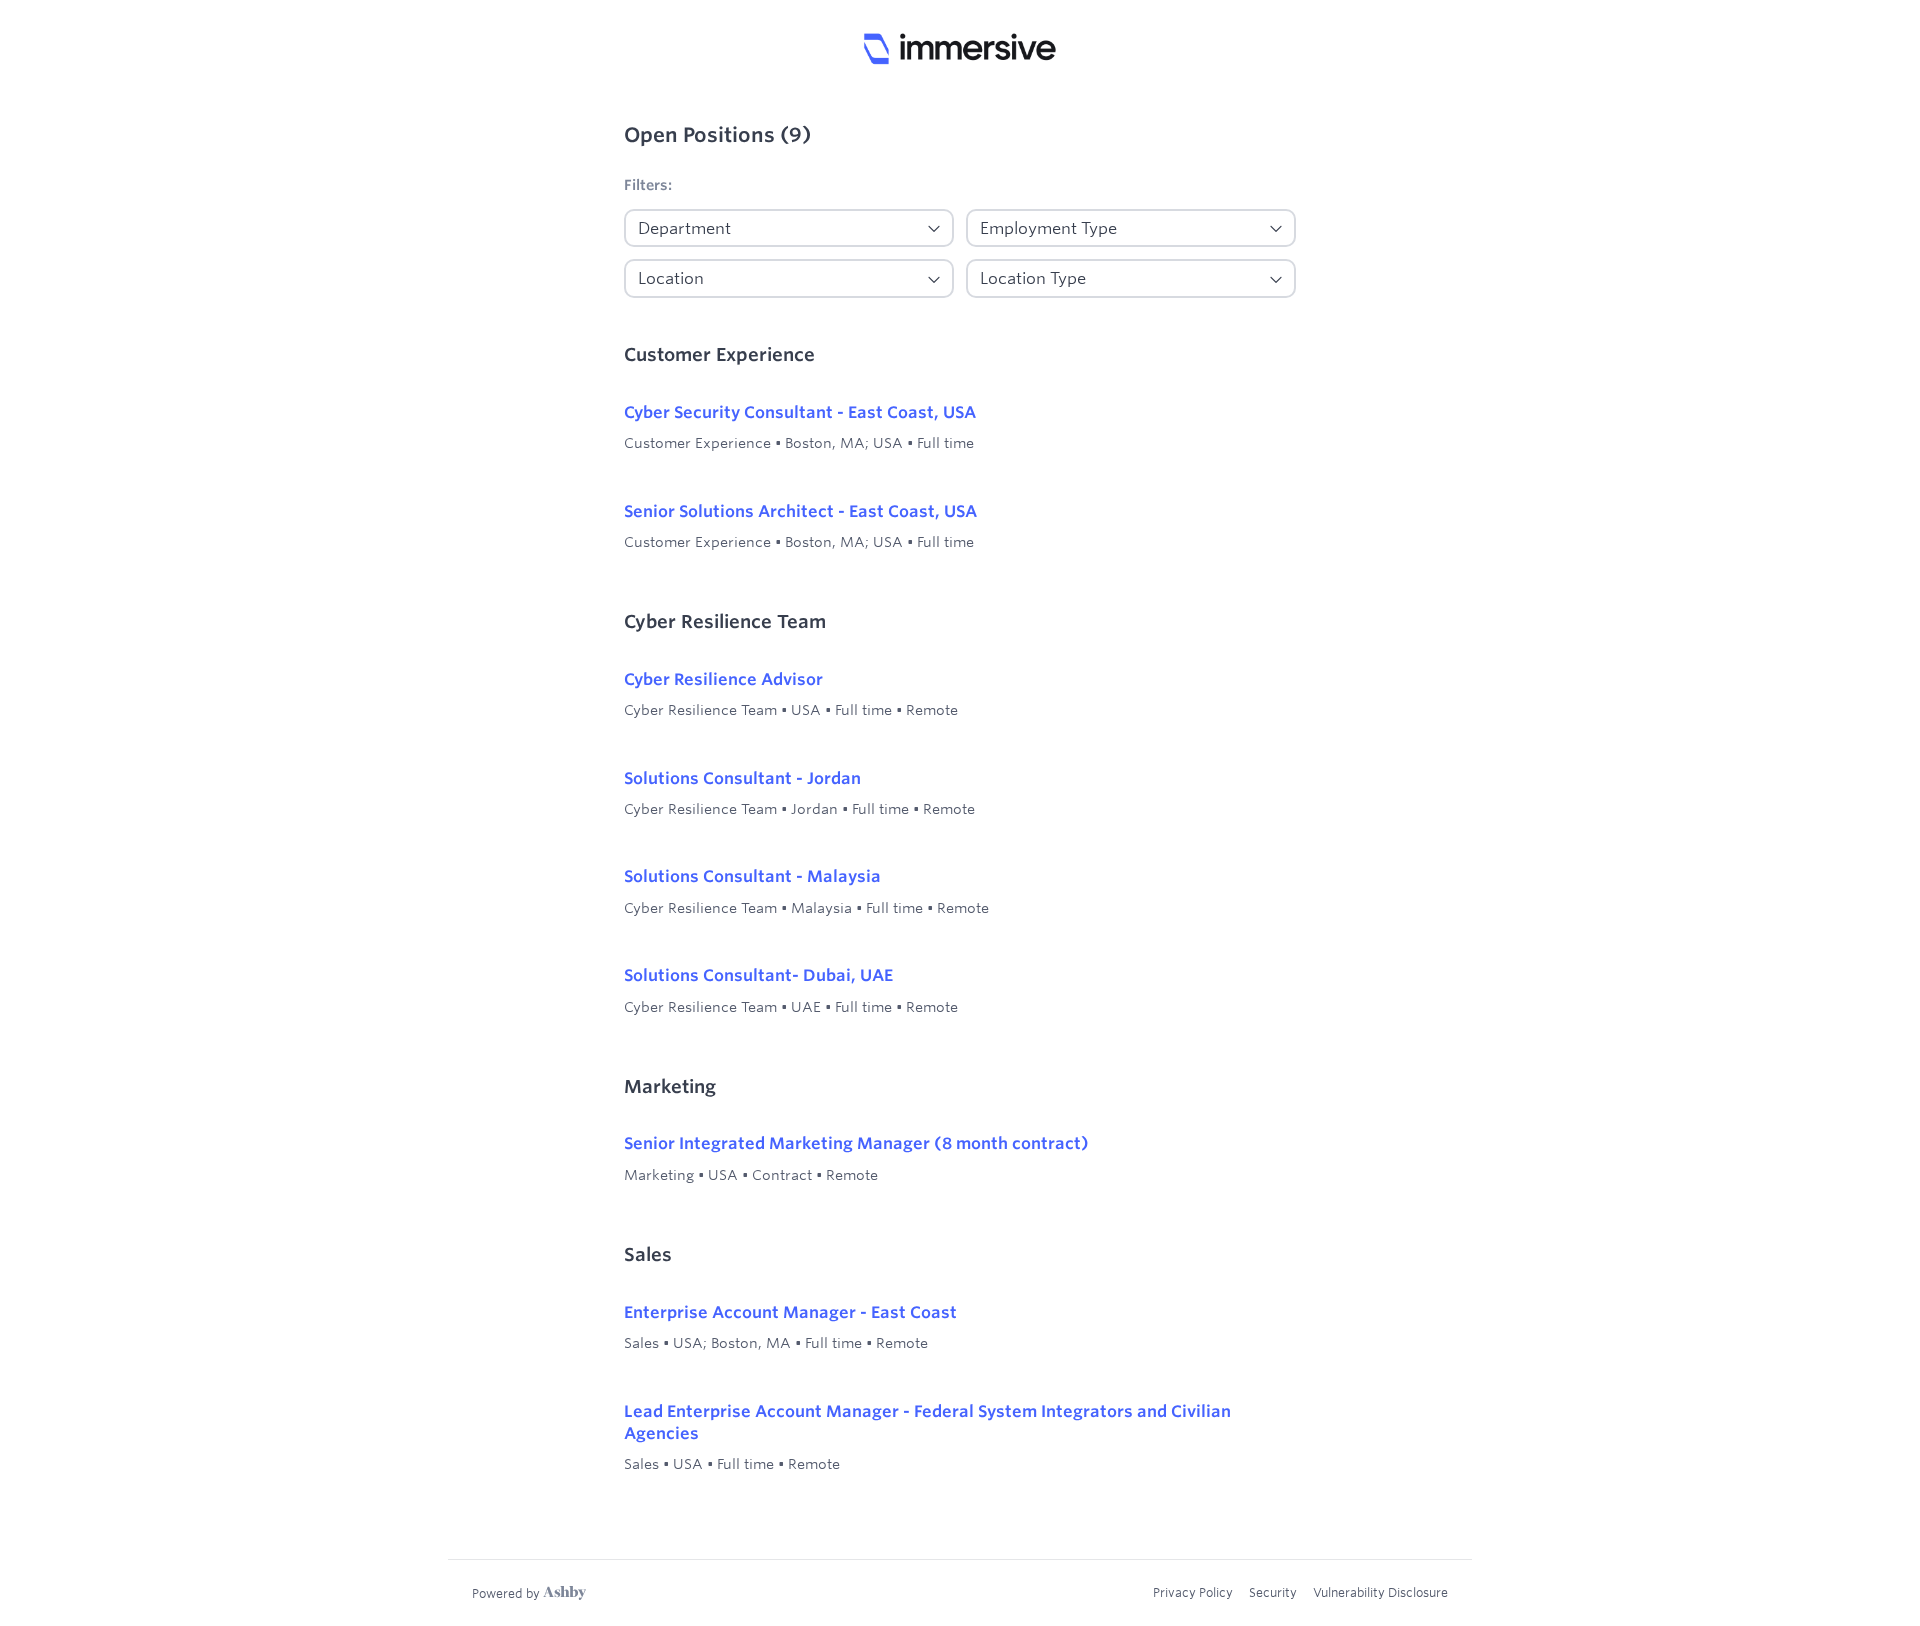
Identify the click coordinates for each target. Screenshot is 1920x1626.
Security (1273, 1592)
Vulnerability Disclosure (1380, 1592)
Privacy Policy (1193, 1592)
